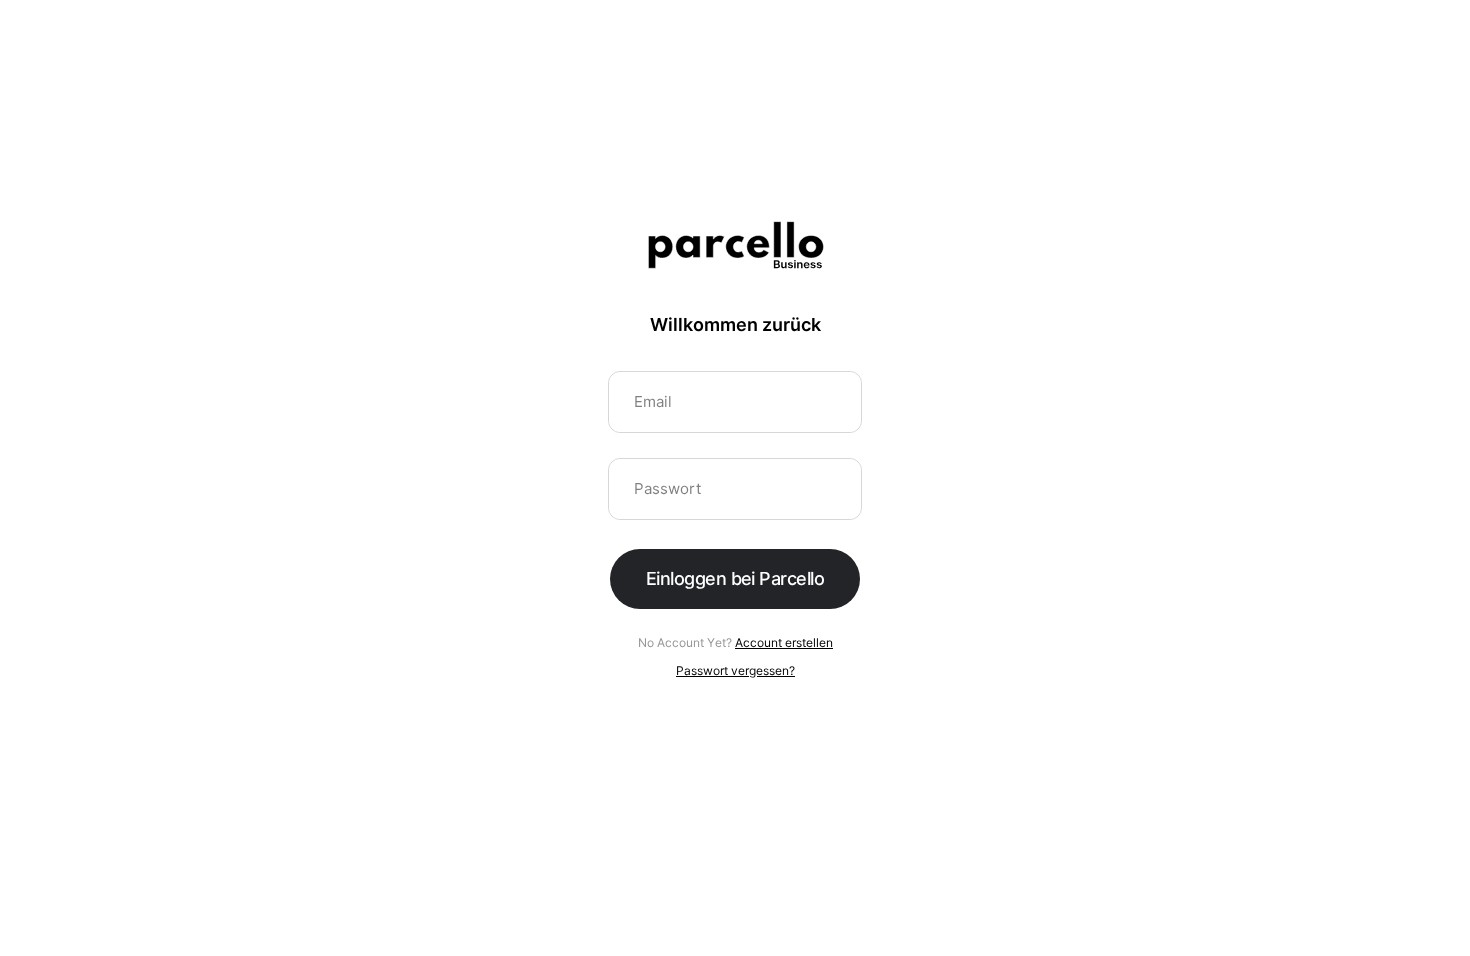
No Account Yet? (735, 642)
